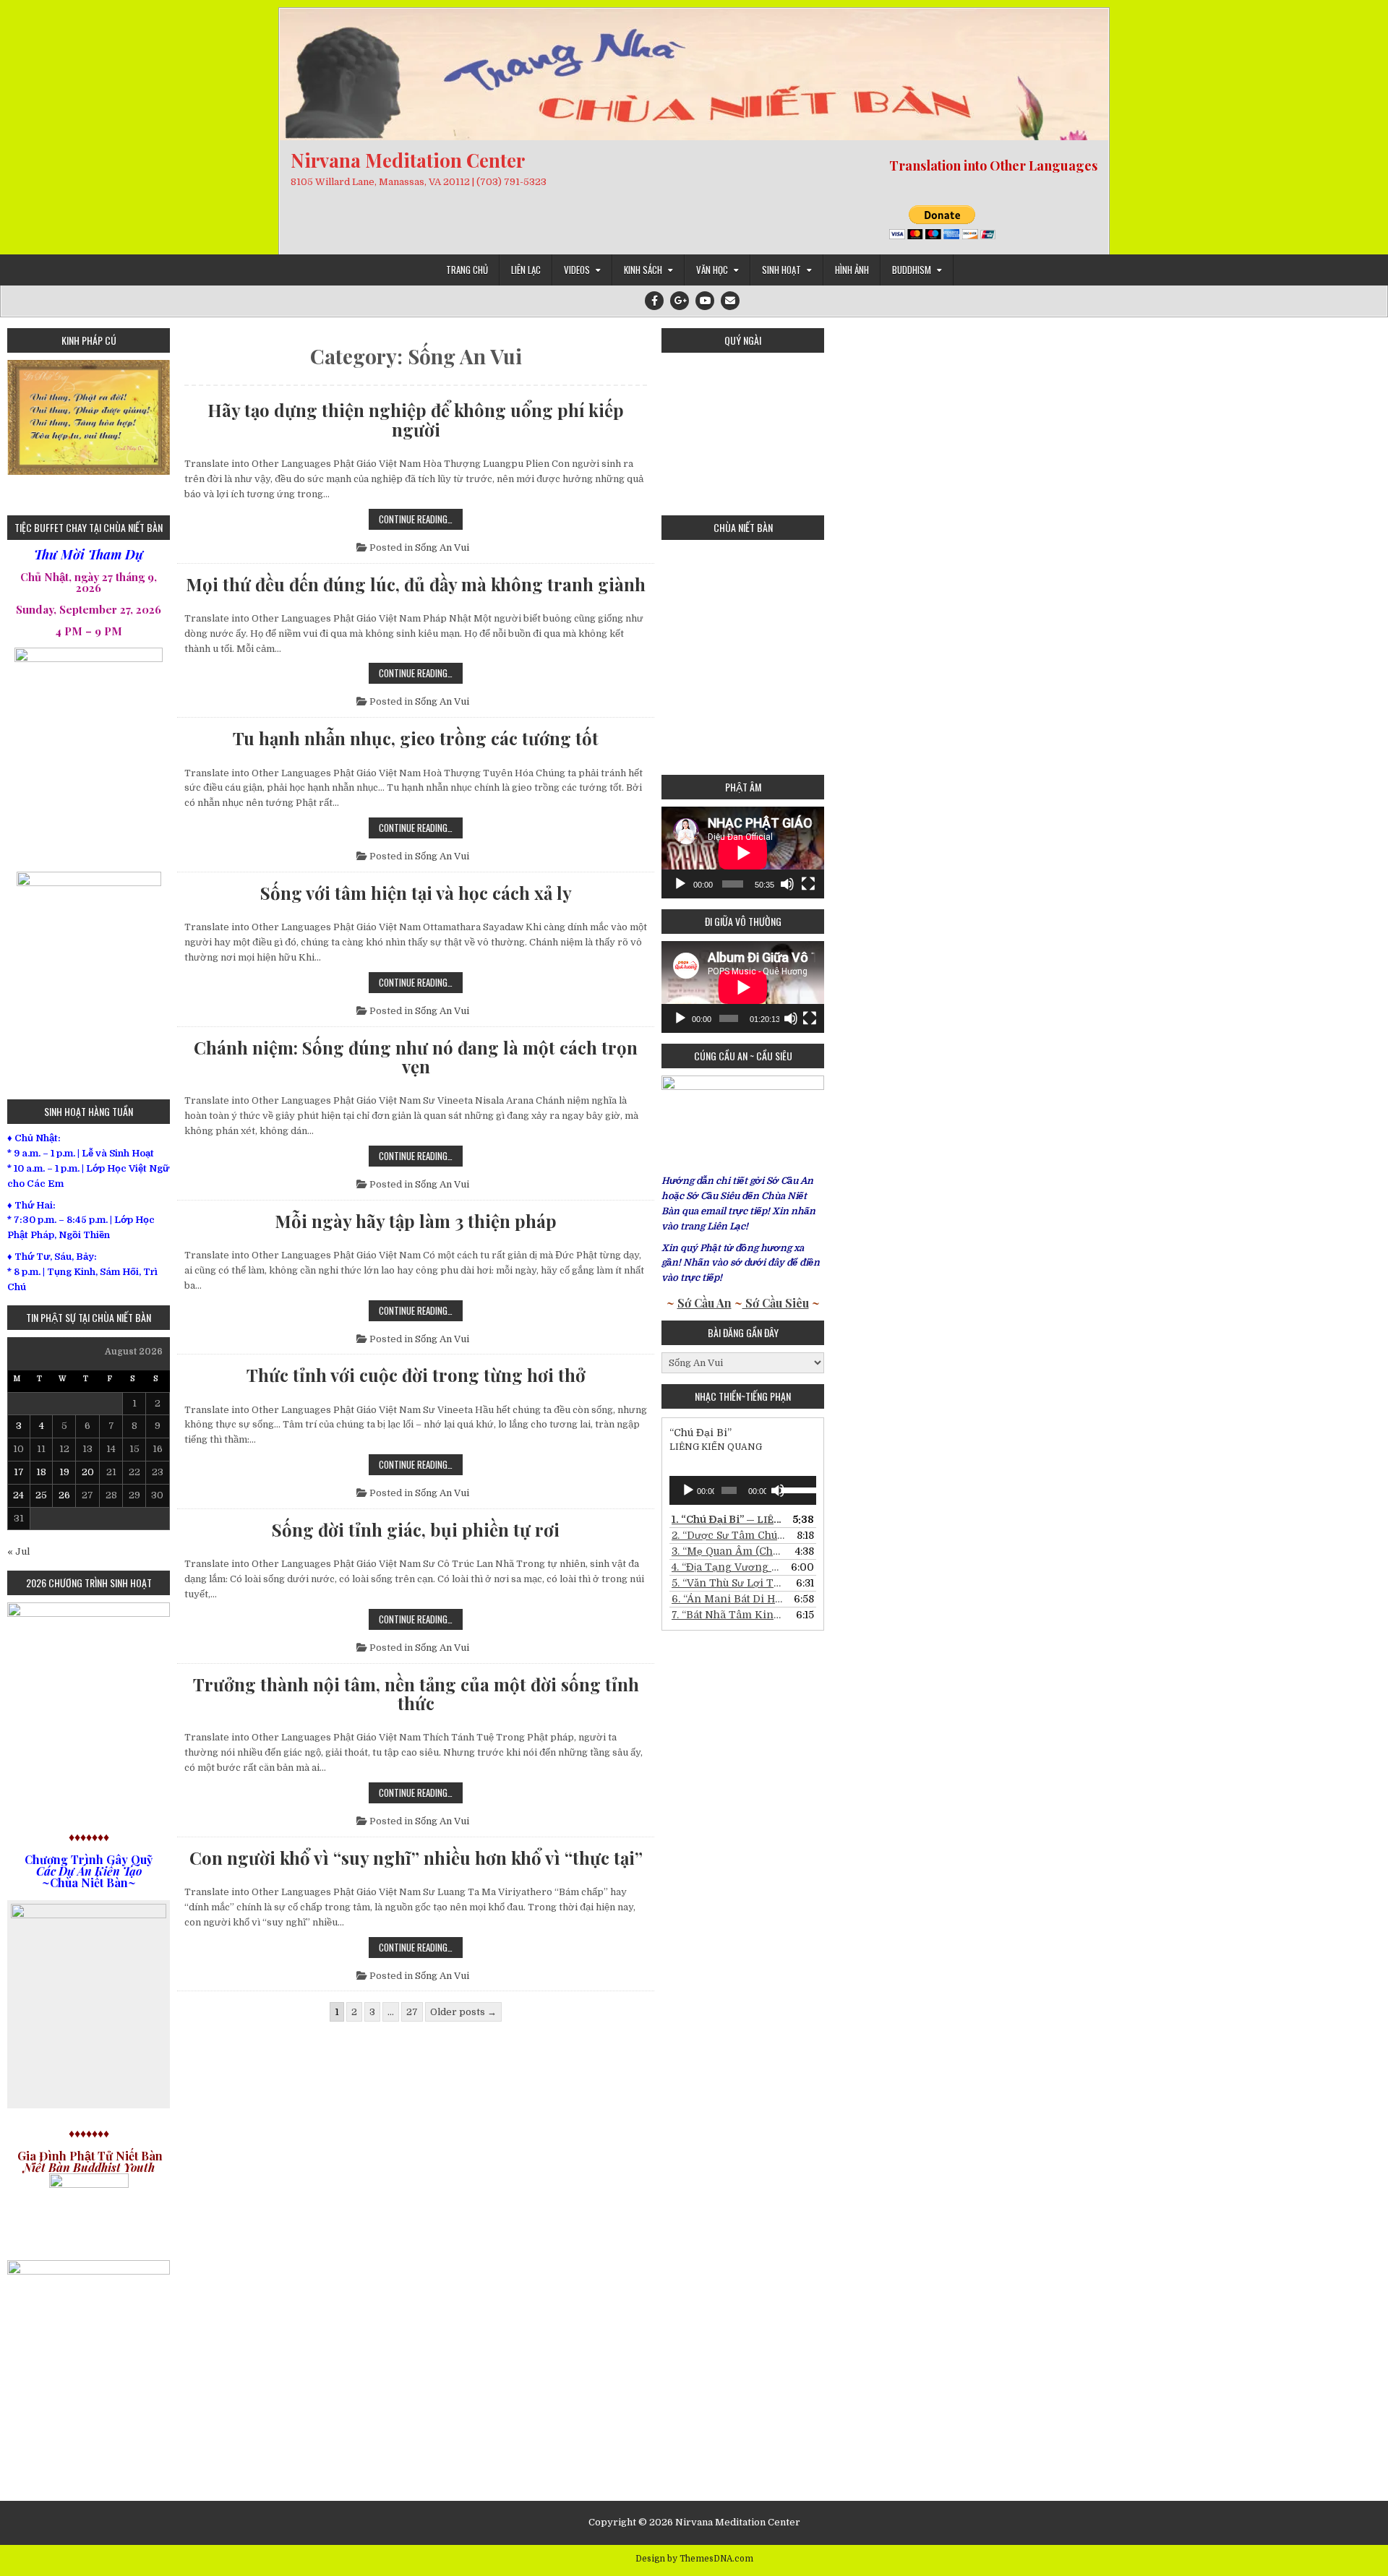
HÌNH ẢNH (852, 270)
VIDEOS (577, 270)
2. (728, 1535)
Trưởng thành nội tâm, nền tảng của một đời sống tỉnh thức (416, 1694)
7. (728, 1615)
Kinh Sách (643, 270)
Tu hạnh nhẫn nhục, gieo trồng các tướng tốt (416, 738)
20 (88, 1472)
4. (728, 1567)
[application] (743, 853)
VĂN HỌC (712, 270)
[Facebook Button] (654, 301)
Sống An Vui (442, 548)
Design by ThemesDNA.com (694, 2559)
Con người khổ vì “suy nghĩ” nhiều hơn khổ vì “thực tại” (416, 1858)
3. (728, 1551)
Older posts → (463, 2012)
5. (728, 1583)
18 (41, 1472)
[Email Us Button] (730, 301)
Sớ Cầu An (704, 1303)
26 (64, 1495)
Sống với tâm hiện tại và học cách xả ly (416, 893)
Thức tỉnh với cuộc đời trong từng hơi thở (416, 1375)
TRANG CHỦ (467, 270)
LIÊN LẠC (526, 270)
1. (728, 1519)
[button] (18, 432)
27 (412, 2012)
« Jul (18, 1551)
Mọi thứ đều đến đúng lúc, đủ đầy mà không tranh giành (416, 584)
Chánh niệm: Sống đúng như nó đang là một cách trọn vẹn (416, 1057)
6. (728, 1599)
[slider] (795, 1489)
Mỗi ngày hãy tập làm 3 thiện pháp (416, 1221)
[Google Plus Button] (680, 301)
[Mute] (787, 884)
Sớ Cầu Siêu (776, 1303)
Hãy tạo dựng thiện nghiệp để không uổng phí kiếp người (416, 420)
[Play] (680, 884)
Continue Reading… (421, 520)
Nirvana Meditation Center (408, 160)
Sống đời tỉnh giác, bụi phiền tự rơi (416, 1529)
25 (41, 1495)
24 (18, 1495)
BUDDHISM (912, 270)
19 (64, 1472)
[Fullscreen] (808, 884)
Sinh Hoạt (781, 270)
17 (19, 1472)
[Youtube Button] (705, 301)
